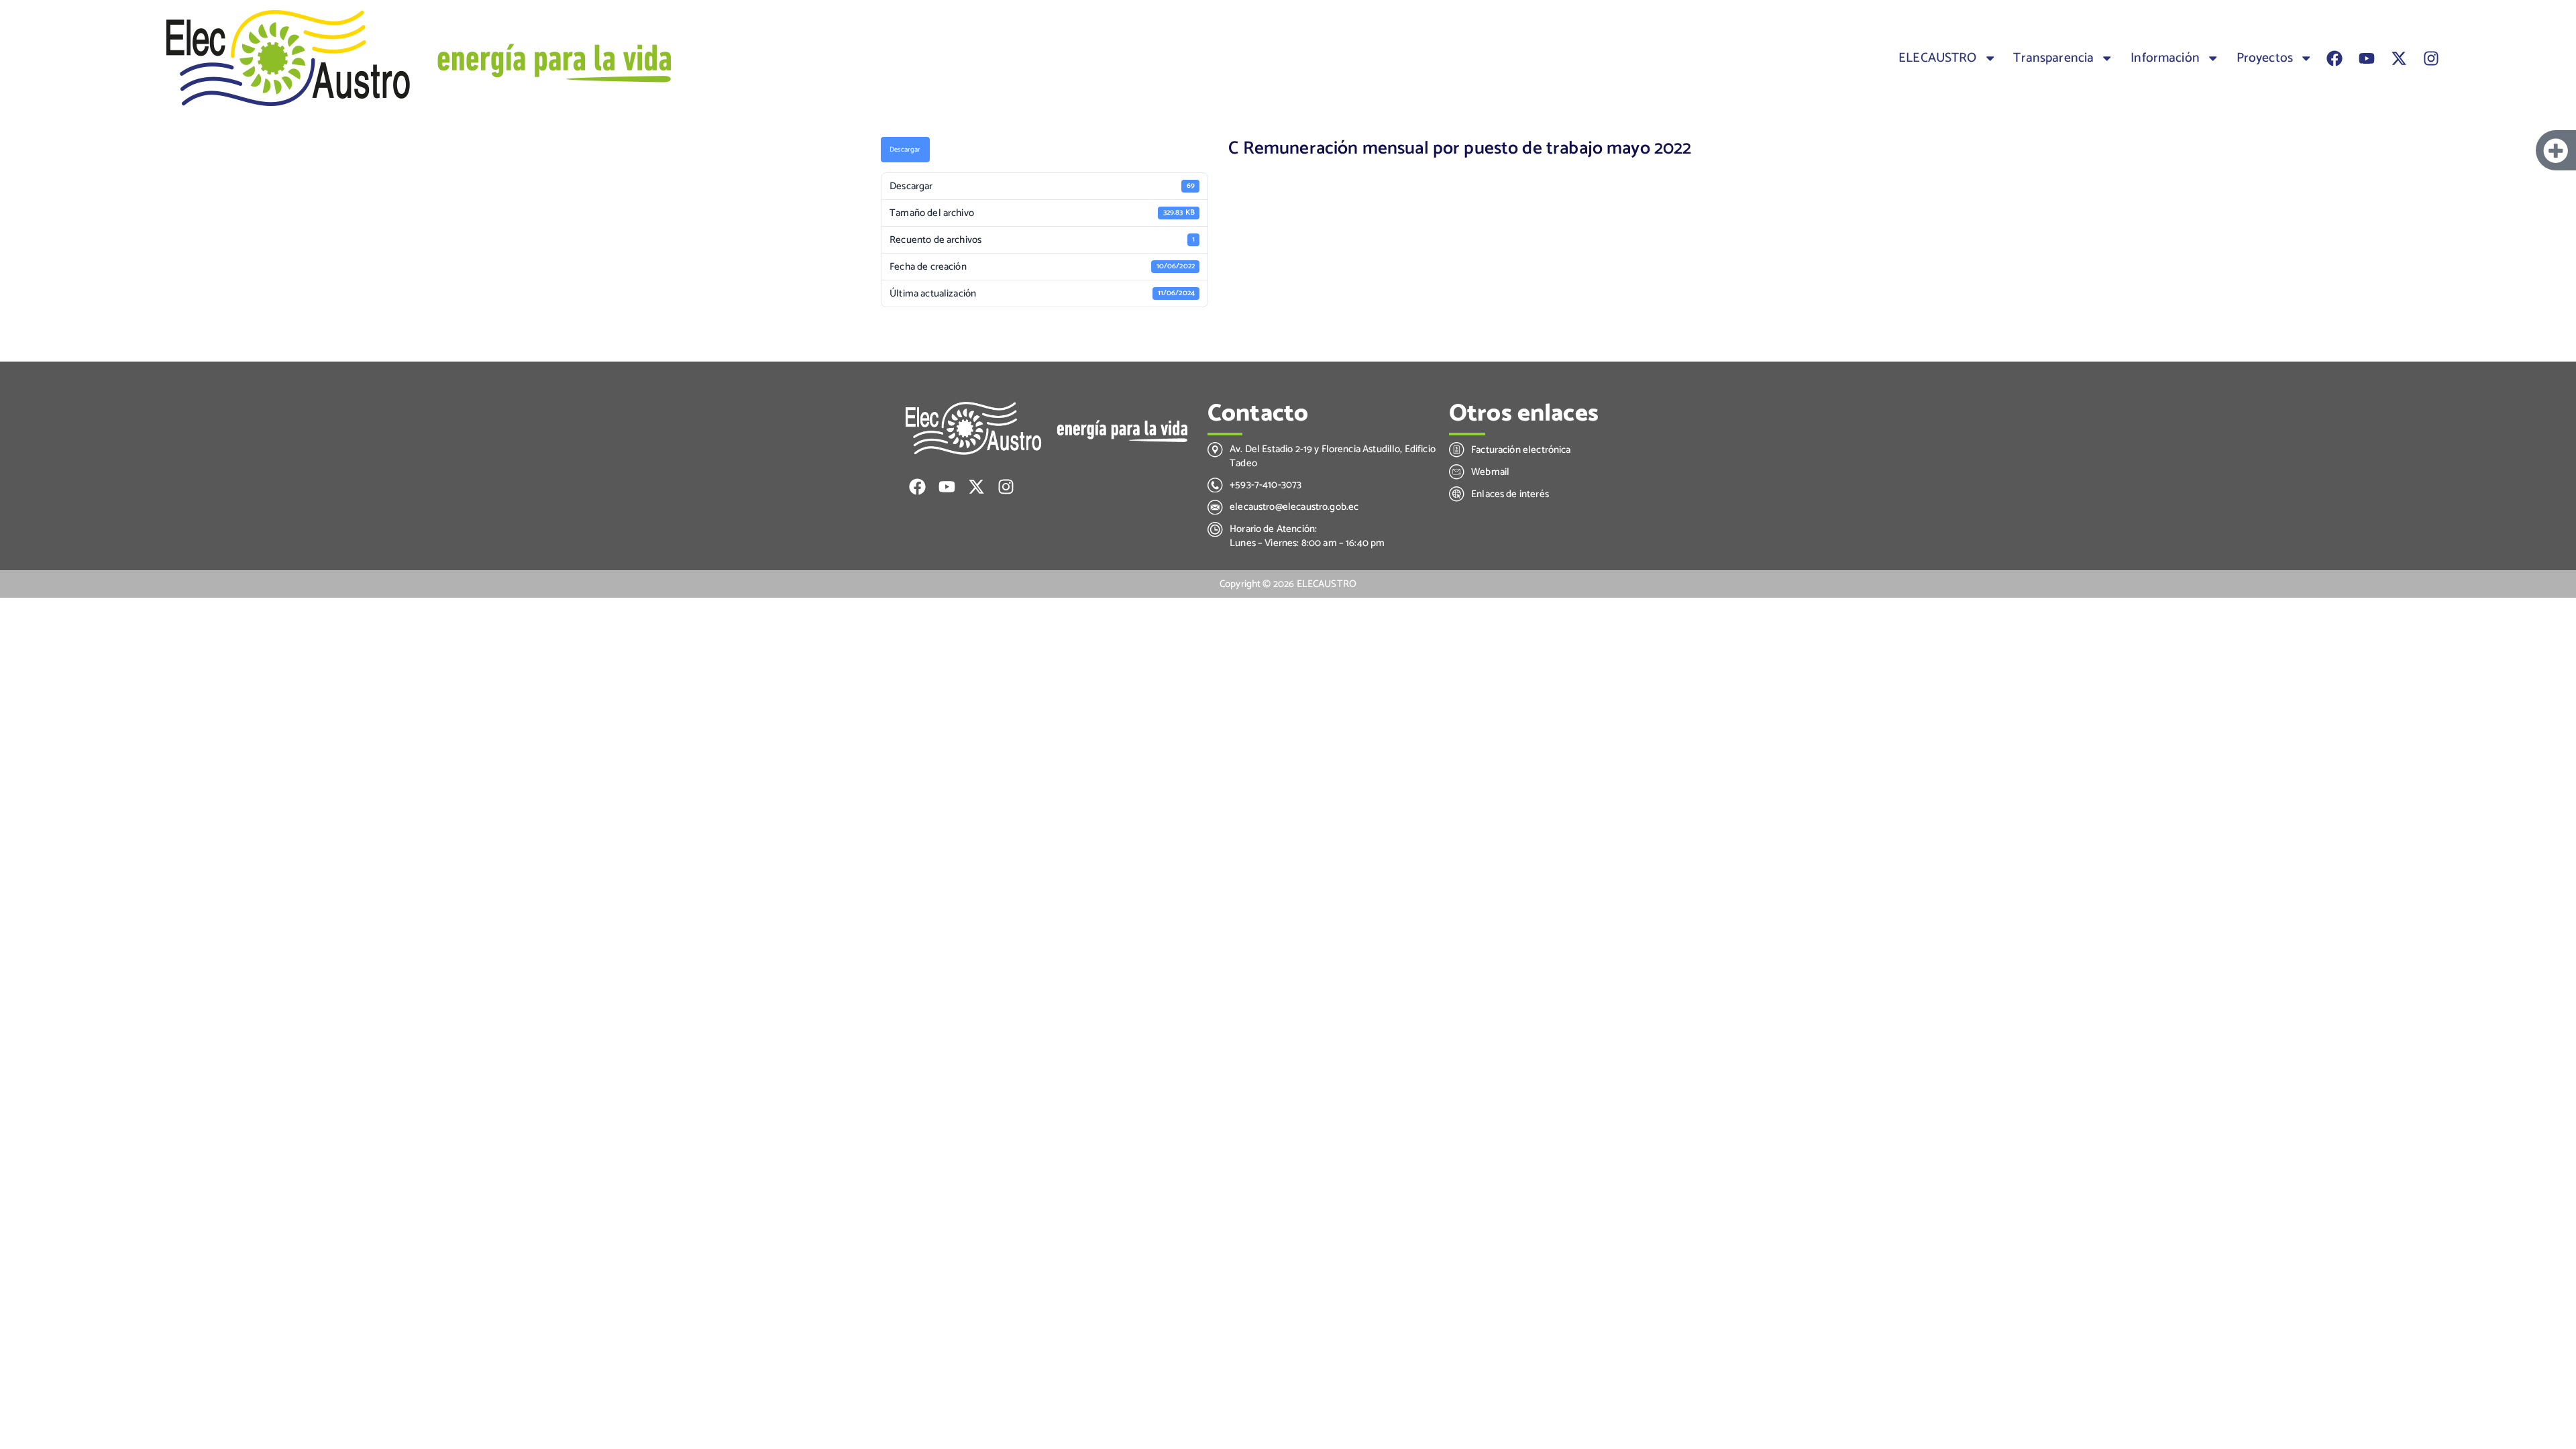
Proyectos (2265, 58)
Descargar (905, 150)
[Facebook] (2334, 58)
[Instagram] (2431, 58)
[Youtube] (2367, 58)
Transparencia (2053, 58)
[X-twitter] (2399, 58)
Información (2165, 58)
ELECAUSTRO (1938, 58)
